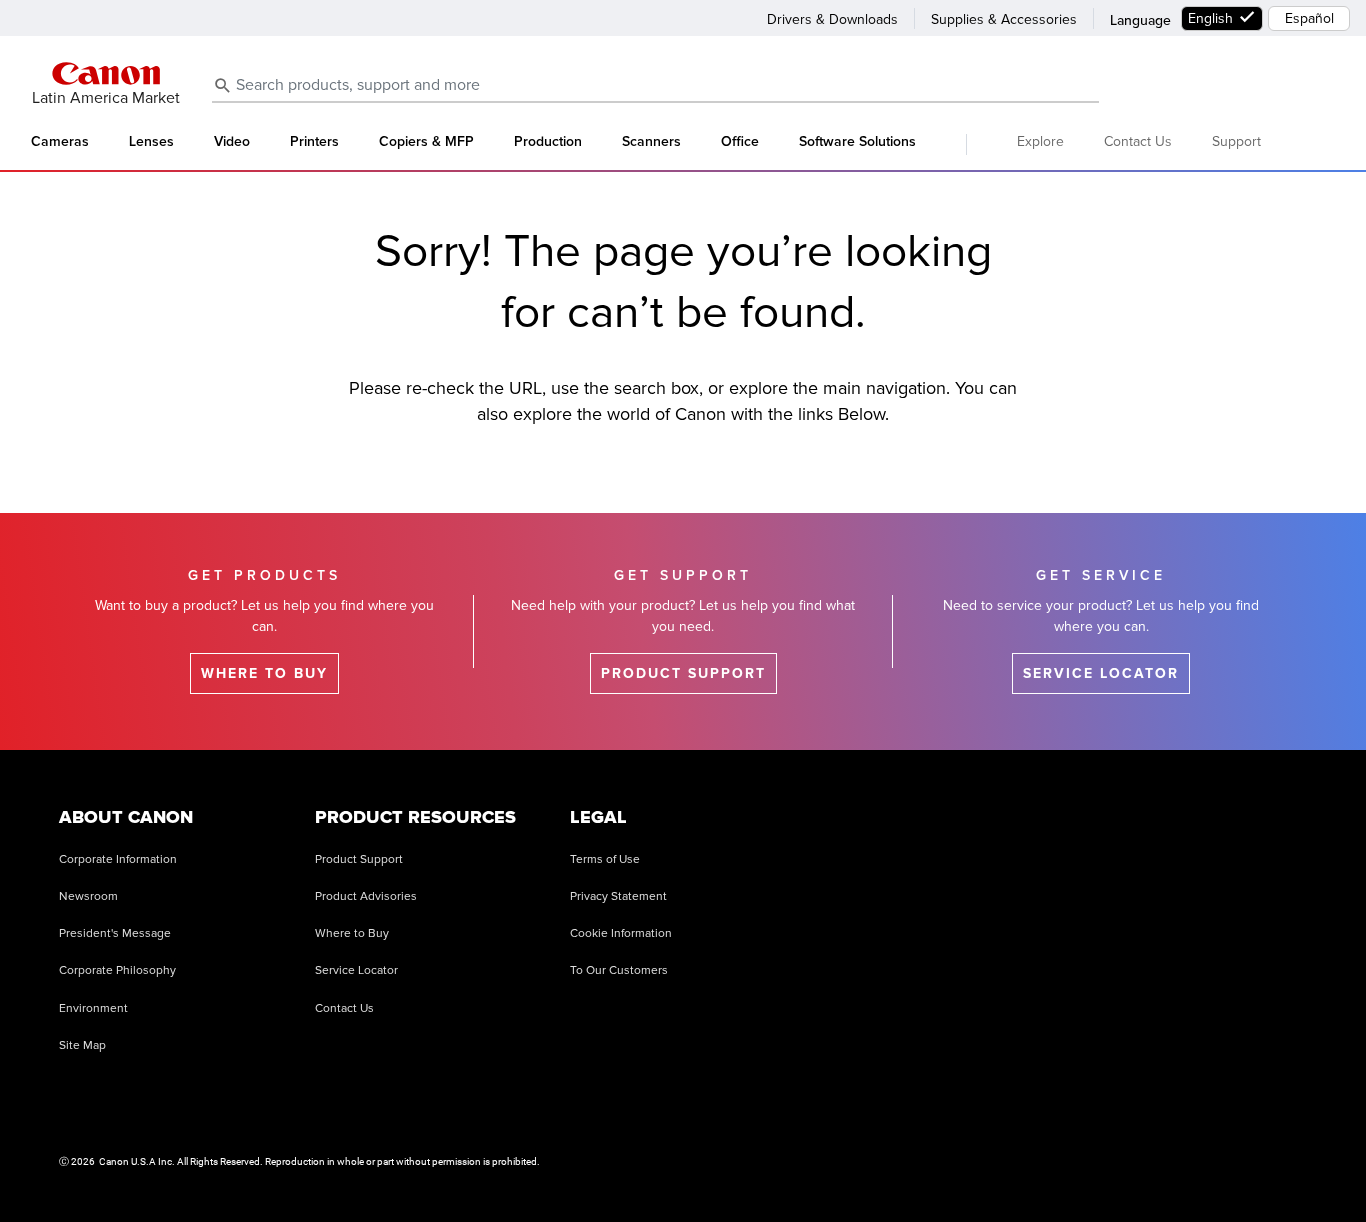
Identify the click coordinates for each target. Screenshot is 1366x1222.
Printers (314, 142)
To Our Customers (619, 970)
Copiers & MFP (426, 142)
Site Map (82, 1045)
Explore (1040, 141)
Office (740, 142)
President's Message (115, 933)
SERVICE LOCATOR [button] (1101, 673)
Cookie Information (621, 933)
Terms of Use (605, 859)
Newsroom (88, 896)
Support (1236, 141)
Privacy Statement (618, 896)
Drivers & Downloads (832, 19)
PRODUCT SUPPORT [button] (683, 673)
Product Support (359, 859)
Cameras (60, 142)
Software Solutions (857, 142)
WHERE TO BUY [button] (264, 673)
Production (548, 142)
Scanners (651, 142)
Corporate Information (118, 859)
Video (232, 142)
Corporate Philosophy (117, 970)
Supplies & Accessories (1004, 19)
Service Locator (356, 970)
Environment (93, 1008)
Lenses (151, 142)
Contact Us (1138, 141)
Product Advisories (366, 896)
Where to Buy (352, 933)
